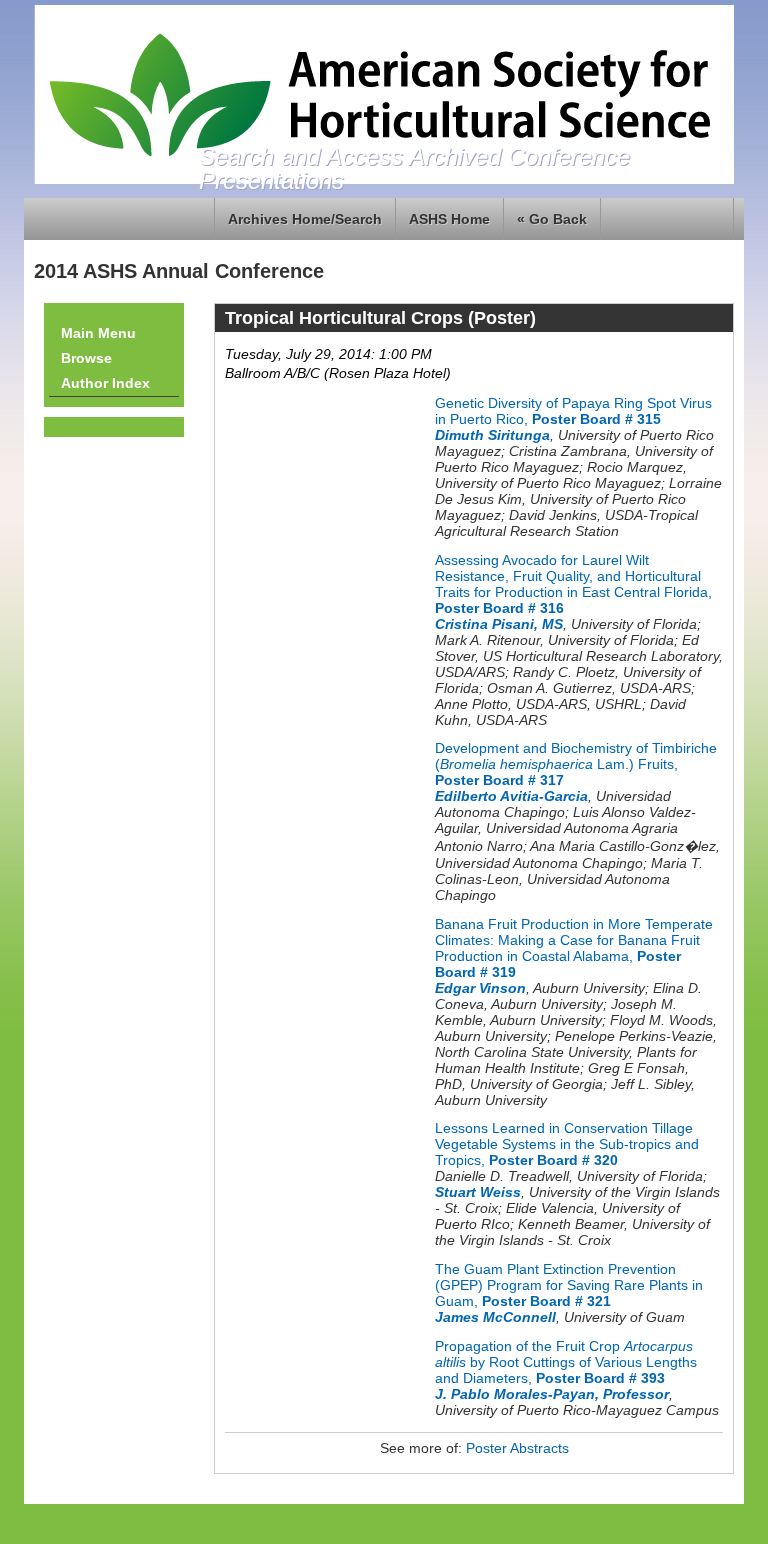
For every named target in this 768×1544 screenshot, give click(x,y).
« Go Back (552, 219)
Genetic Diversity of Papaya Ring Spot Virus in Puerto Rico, (573, 411)
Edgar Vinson (480, 988)
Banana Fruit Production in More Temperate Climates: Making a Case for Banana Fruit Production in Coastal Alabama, (574, 948)
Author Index (105, 383)
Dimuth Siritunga (492, 435)
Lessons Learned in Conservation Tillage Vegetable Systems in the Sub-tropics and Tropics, (567, 1144)
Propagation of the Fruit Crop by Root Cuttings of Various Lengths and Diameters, (566, 1362)
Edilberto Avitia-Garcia (511, 796)
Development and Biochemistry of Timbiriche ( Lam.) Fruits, (576, 764)
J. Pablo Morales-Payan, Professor (552, 1394)
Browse (86, 358)
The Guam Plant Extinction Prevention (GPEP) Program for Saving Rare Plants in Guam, (569, 1285)
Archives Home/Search (305, 219)
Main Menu (98, 333)
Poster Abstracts (517, 1448)
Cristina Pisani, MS (499, 624)
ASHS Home (449, 219)
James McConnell (495, 1317)
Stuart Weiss (478, 1192)
